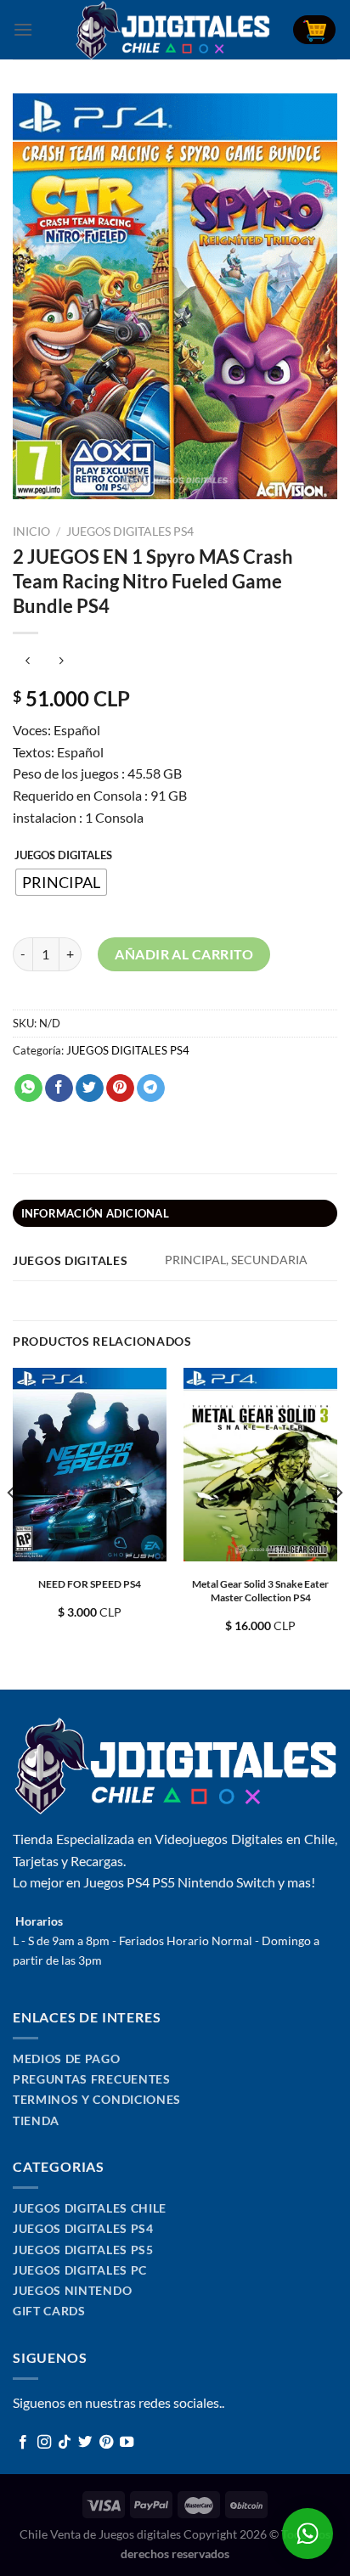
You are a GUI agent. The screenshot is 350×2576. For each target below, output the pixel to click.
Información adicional (95, 1213)
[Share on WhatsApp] (28, 1088)
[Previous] (12, 1527)
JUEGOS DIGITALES (63, 856)
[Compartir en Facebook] (59, 1088)
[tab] (175, 1213)
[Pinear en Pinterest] (120, 1088)
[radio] (61, 882)
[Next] (338, 1527)
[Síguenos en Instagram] (44, 2443)
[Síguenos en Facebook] (23, 2443)
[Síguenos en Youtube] (127, 2443)
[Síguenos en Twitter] (85, 2443)
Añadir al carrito (184, 954)
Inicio (31, 532)
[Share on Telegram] (151, 1088)
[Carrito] (314, 30)
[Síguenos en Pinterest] (106, 2443)
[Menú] (23, 29)
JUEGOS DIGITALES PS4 (130, 532)
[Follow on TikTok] (65, 2443)
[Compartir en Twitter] (90, 1088)
